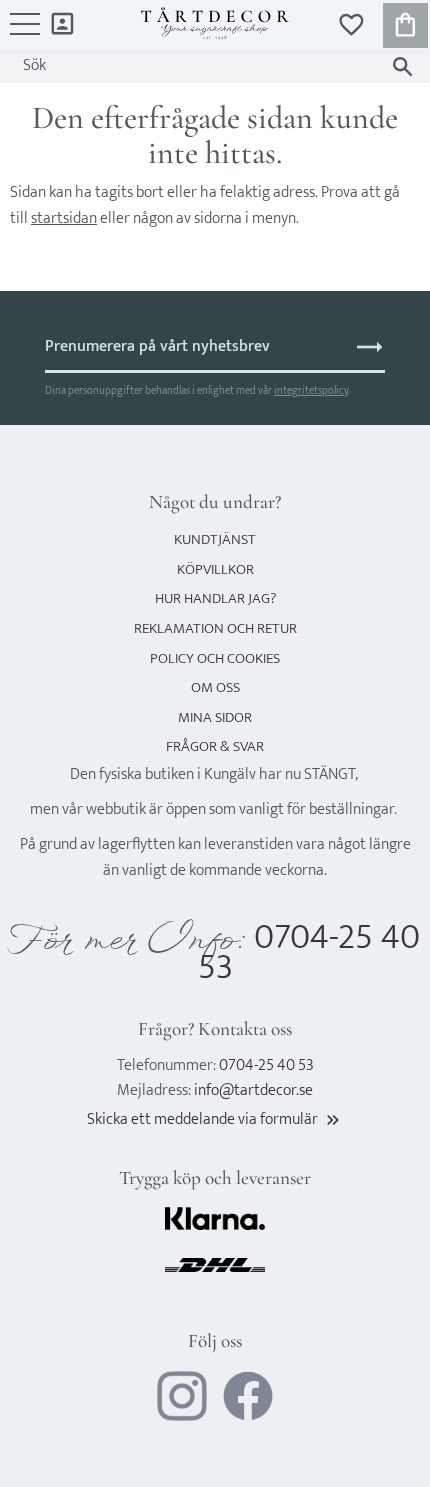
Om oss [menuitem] (215, 687)
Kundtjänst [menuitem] (215, 539)
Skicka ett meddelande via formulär (215, 1119)
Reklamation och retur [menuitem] (215, 628)
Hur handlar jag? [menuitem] (215, 598)
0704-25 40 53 (309, 952)
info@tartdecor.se (253, 1090)
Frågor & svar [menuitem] (215, 746)
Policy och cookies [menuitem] (215, 658)
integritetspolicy (311, 390)
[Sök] (402, 66)
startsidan (64, 218)
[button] (25, 34)
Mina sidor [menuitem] (62, 22)
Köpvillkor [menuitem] (215, 569)
